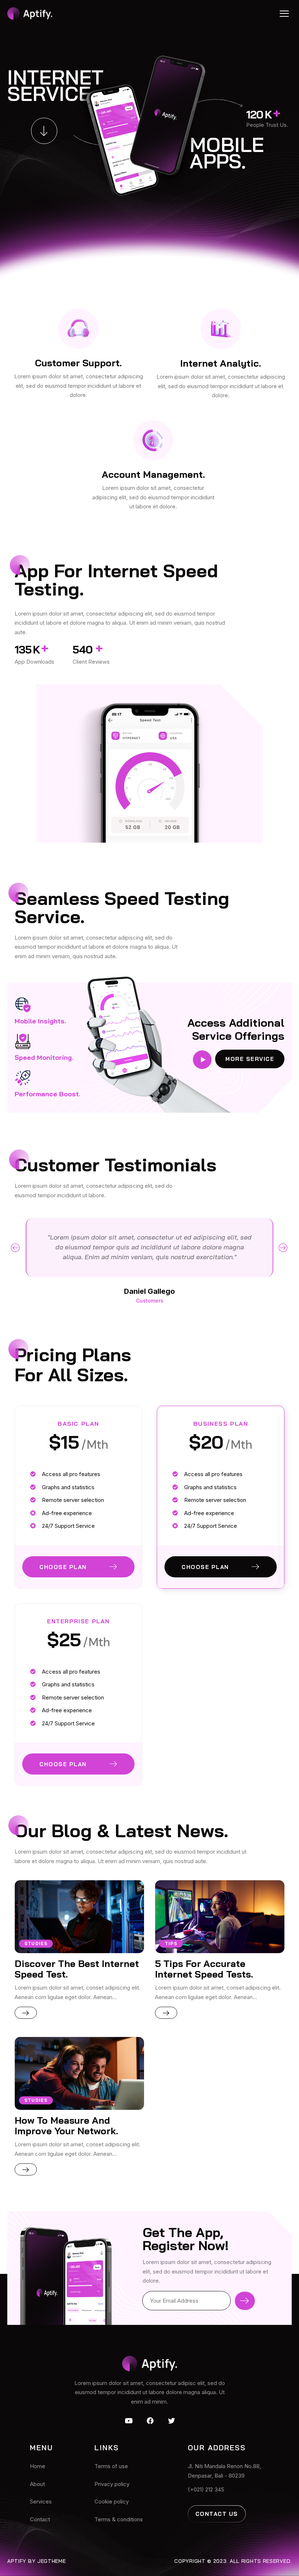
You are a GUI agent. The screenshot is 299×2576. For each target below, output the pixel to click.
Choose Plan (63, 1567)
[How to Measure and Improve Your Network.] (79, 2073)
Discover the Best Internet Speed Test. (77, 1969)
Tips (171, 1943)
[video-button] (202, 1060)
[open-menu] (284, 13)
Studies (36, 1943)
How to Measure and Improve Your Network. (66, 2126)
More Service (250, 1059)
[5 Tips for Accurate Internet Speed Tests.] (220, 1917)
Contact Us (217, 2514)
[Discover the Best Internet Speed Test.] (79, 1917)
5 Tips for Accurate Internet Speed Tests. (204, 1969)
